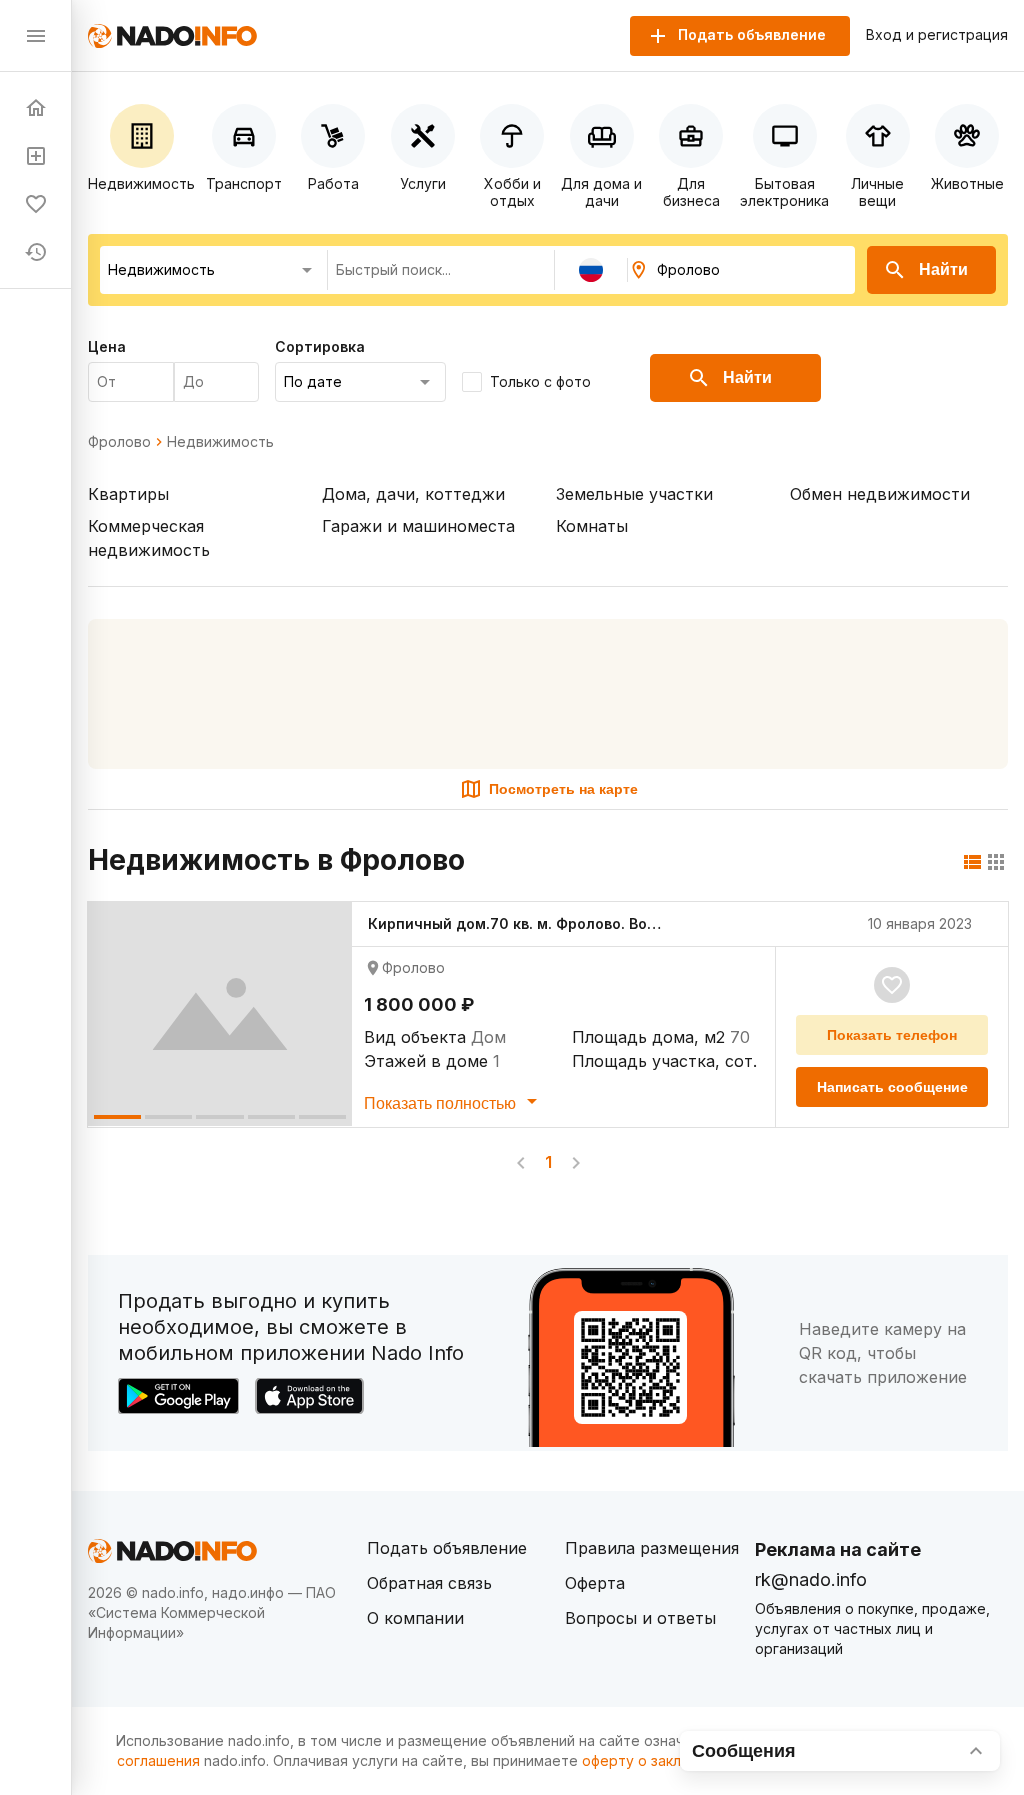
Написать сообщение (892, 1087)
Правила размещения (652, 1548)
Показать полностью (442, 1103)
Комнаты (592, 526)
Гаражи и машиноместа (418, 526)
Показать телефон (892, 1035)
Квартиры (128, 494)
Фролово (119, 442)
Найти (943, 269)
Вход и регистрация (937, 35)
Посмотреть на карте (563, 789)
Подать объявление (447, 1548)
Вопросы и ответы (640, 1618)
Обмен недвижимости (880, 494)
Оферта (595, 1583)
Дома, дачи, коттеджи (413, 494)
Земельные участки (634, 494)
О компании (415, 1618)
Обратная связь (429, 1583)
